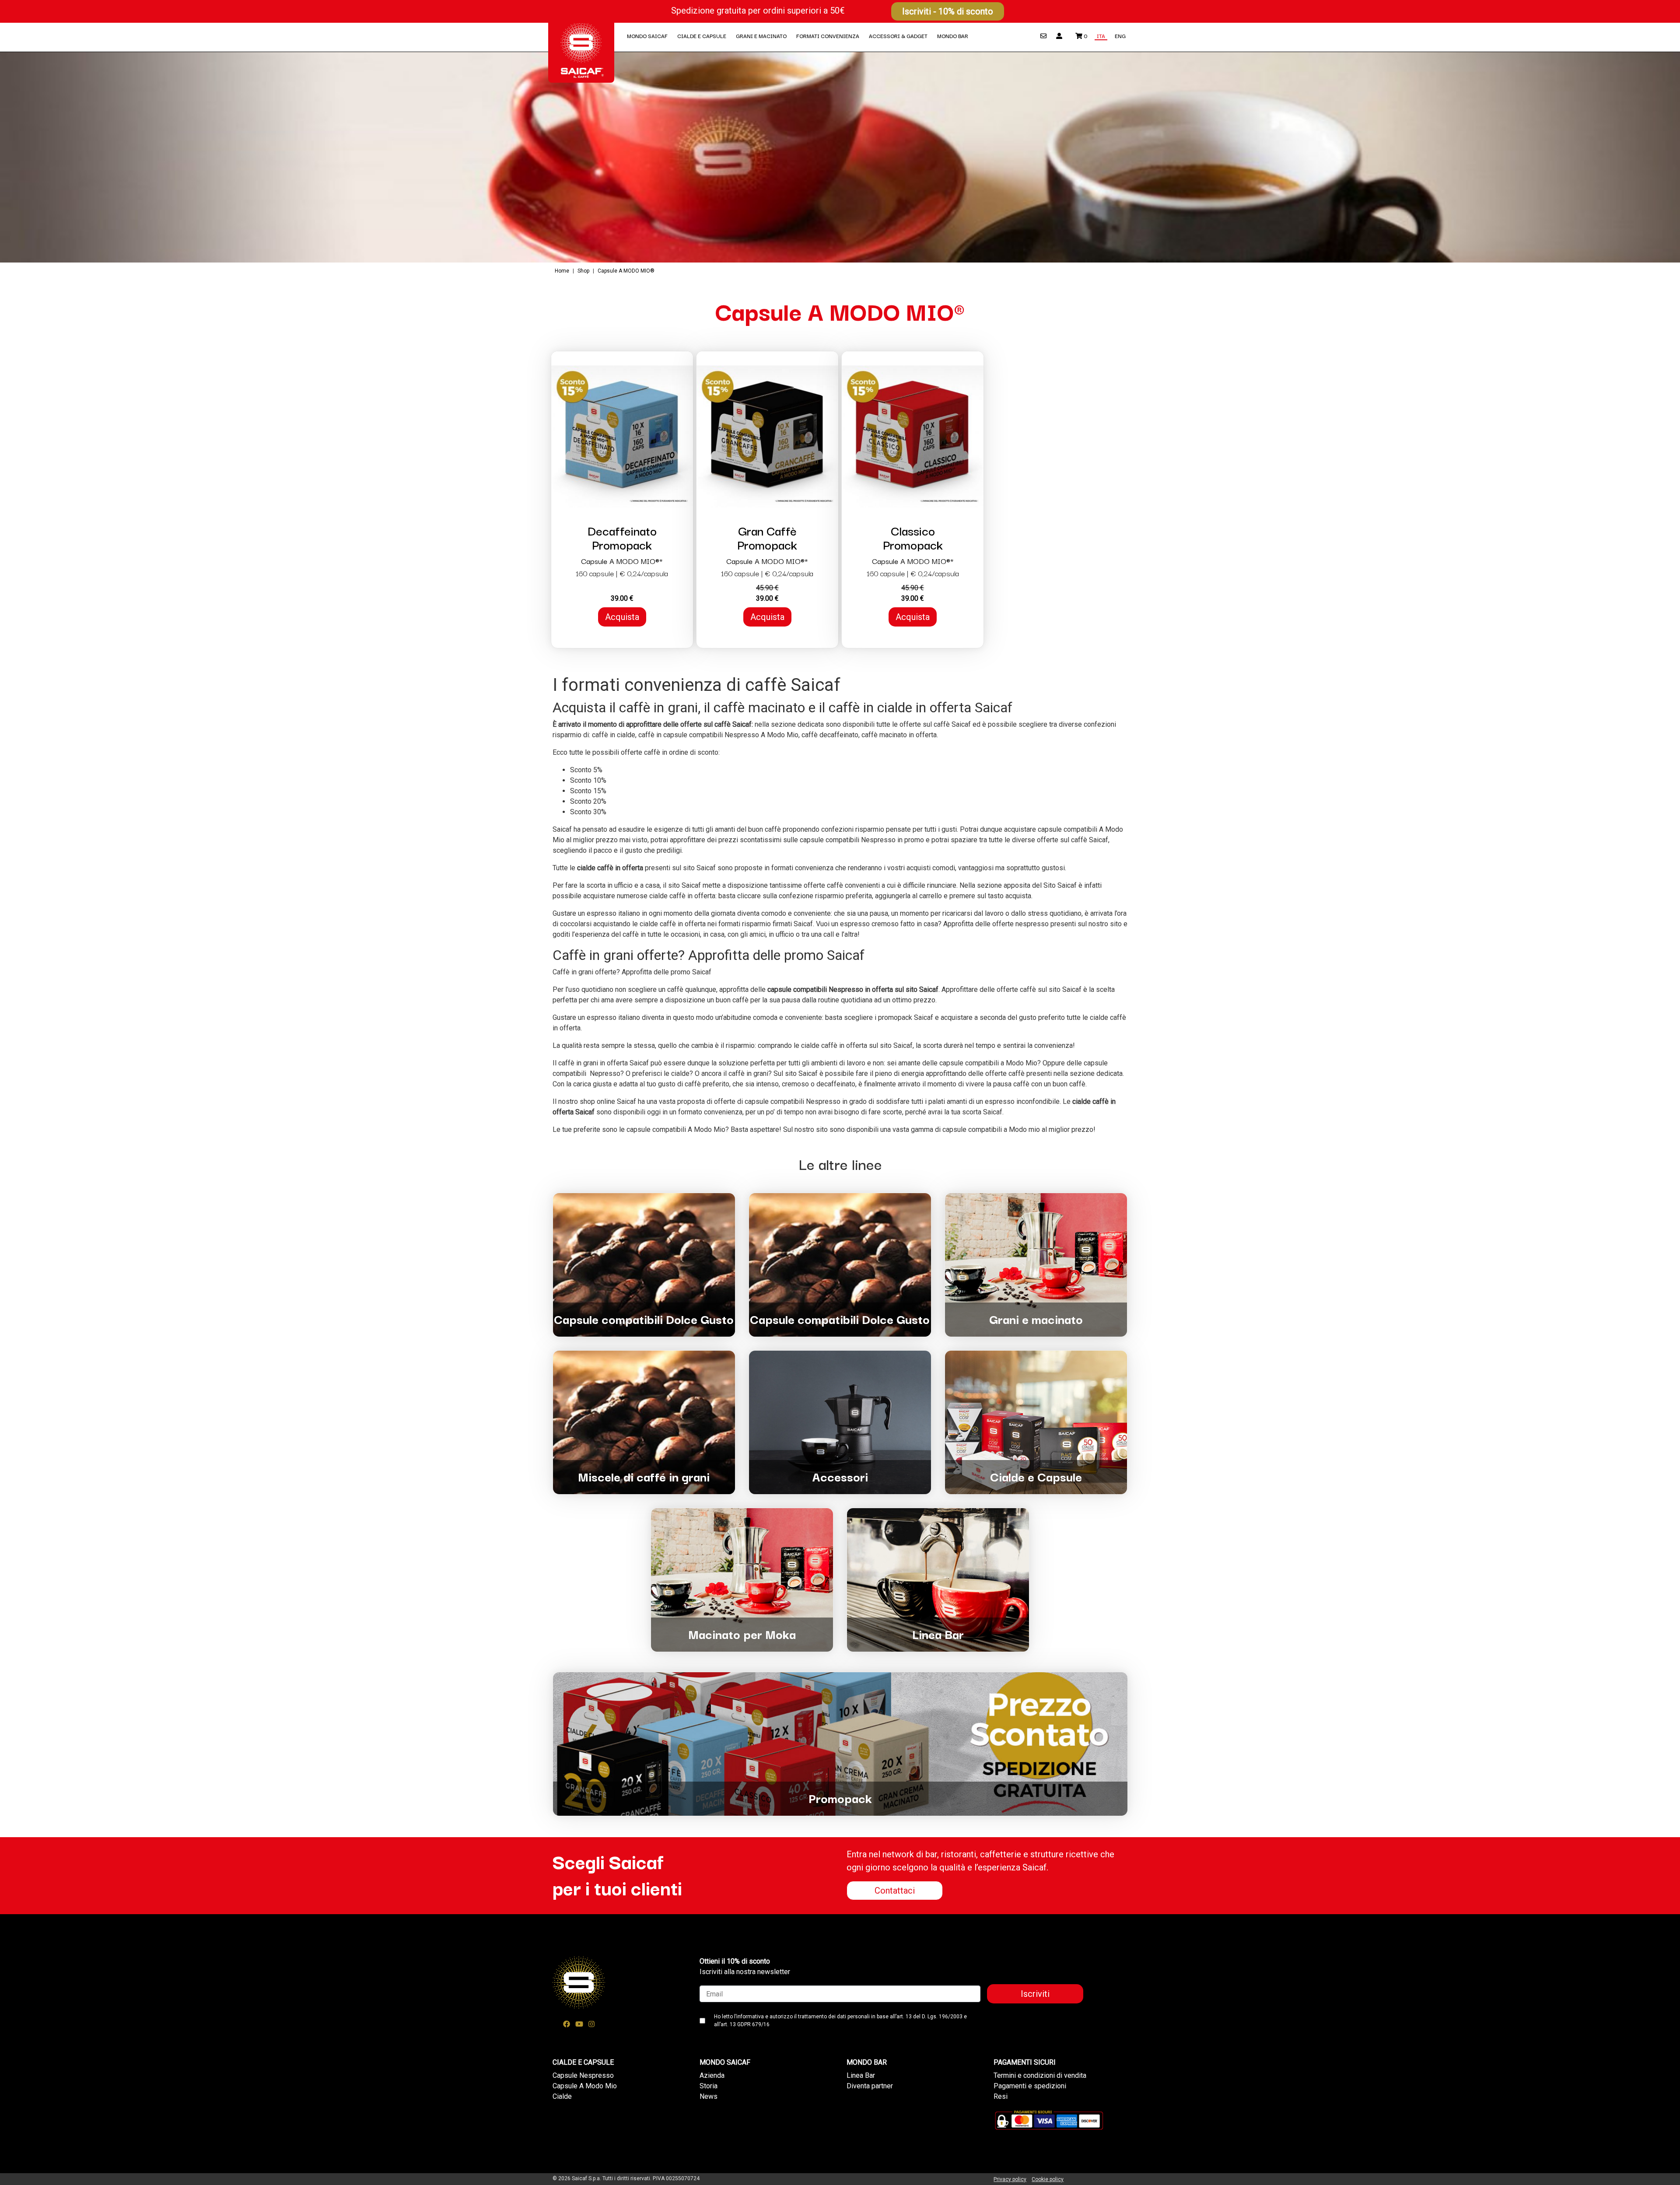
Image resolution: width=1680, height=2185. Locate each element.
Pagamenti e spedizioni (1030, 2086)
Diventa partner (870, 2086)
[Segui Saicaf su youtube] (579, 2024)
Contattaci (895, 1891)
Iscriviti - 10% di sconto (948, 11)
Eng (1120, 36)
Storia (709, 2086)
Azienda (712, 2075)
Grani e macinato (761, 36)
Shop (583, 271)
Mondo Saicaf (647, 36)
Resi (1001, 2096)
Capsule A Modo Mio (585, 2086)
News (709, 2096)
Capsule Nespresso (583, 2075)
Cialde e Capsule (702, 36)
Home (563, 271)
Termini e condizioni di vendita (1040, 2075)
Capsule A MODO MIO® (626, 271)
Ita (1101, 36)
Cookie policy (1048, 2179)
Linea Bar (861, 2075)
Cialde (562, 2096)
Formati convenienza (828, 36)
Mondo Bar (953, 36)
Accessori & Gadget (898, 36)
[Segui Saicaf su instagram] (591, 2024)
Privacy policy (1010, 2179)
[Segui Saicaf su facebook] (567, 2024)
